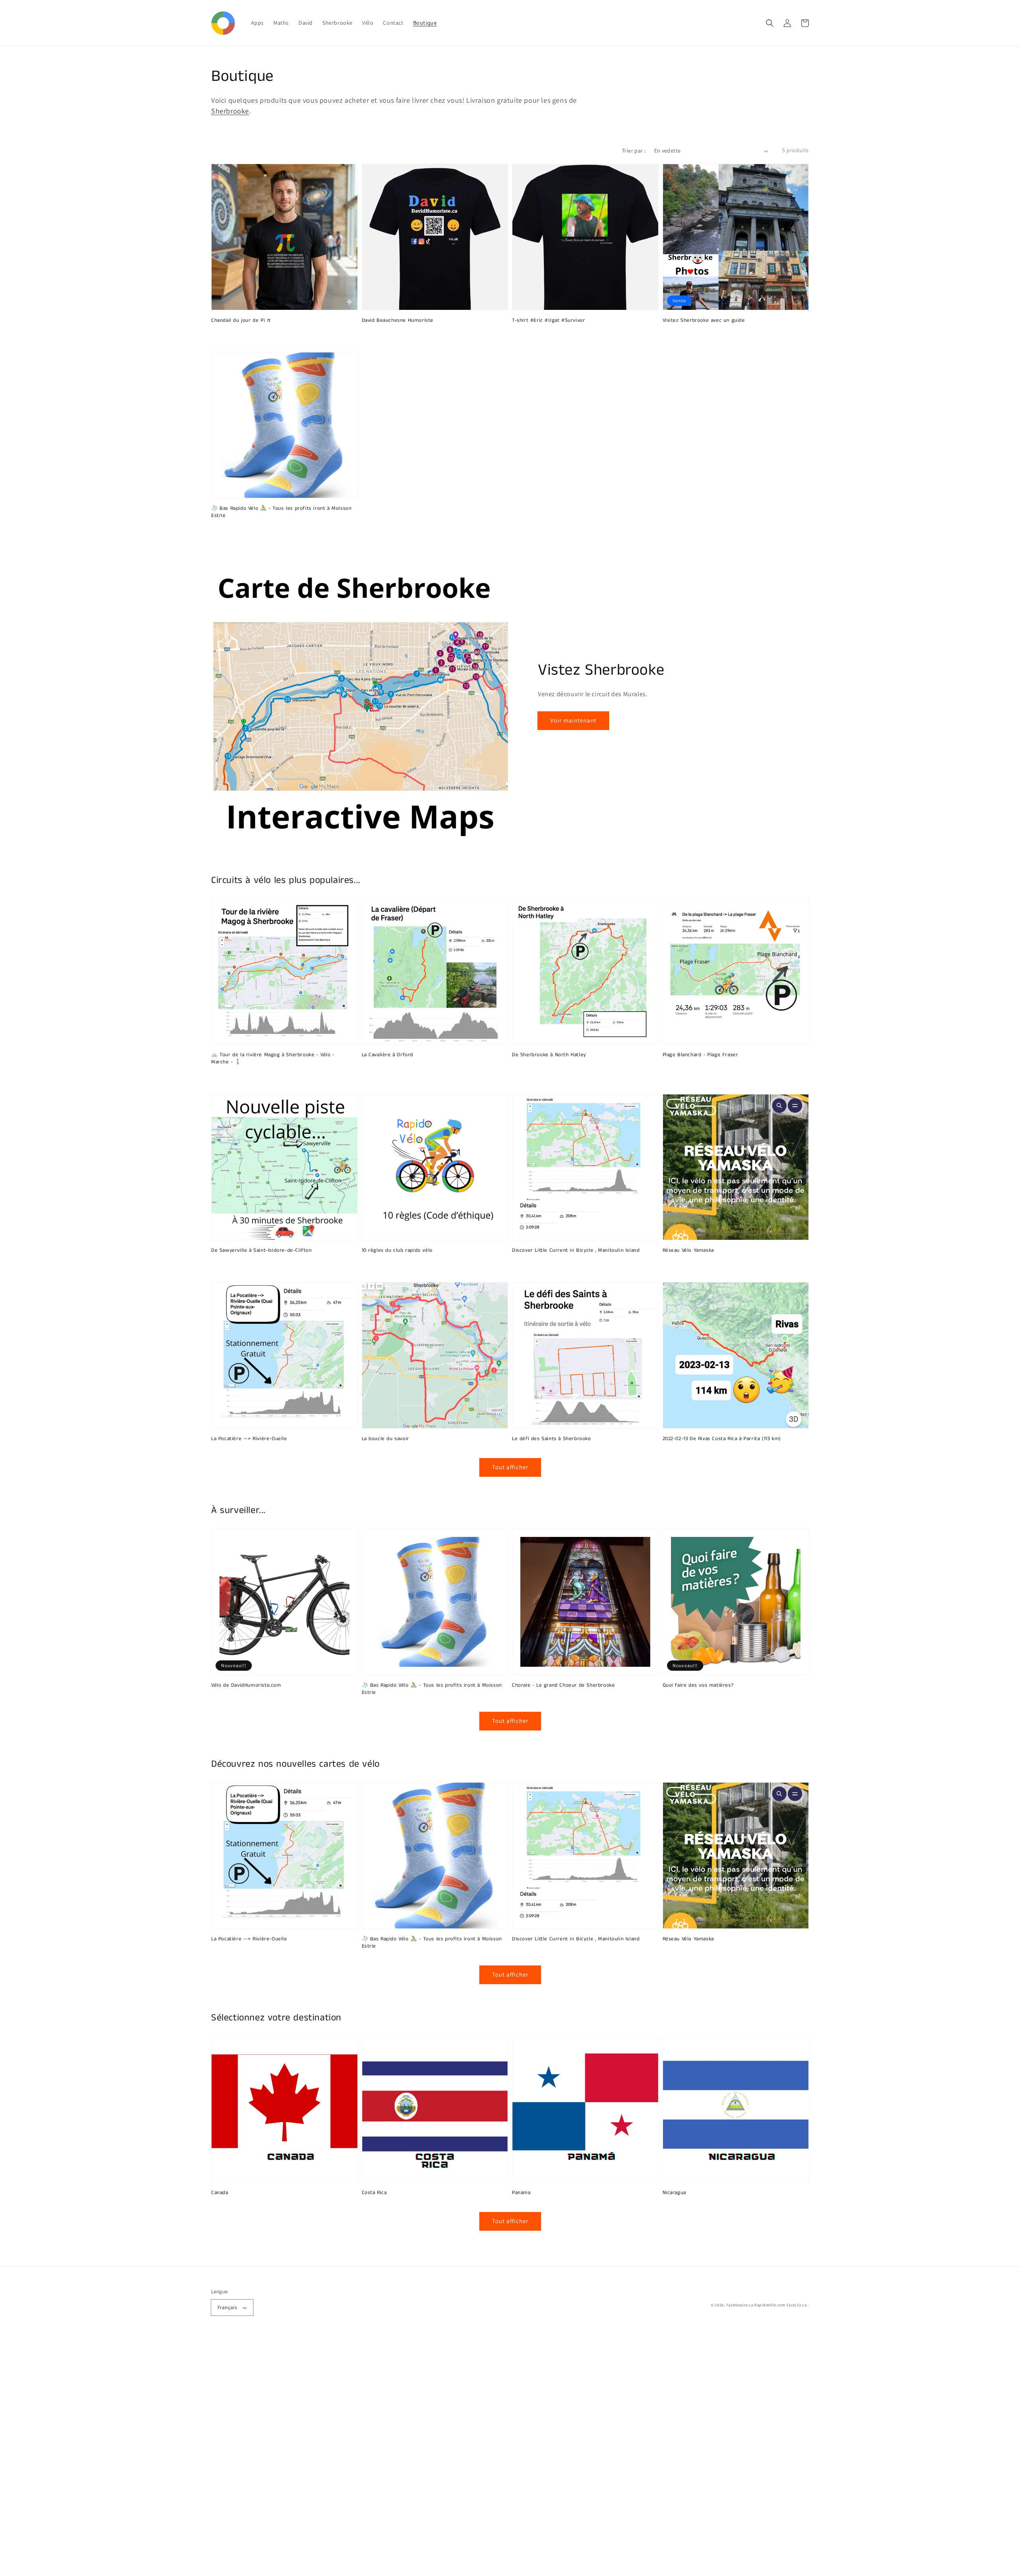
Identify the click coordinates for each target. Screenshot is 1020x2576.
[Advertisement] (239, 2457)
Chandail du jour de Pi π (241, 321)
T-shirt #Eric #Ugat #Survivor (548, 321)
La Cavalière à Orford (388, 1055)
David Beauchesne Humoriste (398, 321)
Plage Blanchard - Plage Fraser (700, 1055)
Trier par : (634, 151)
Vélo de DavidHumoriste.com (246, 1685)
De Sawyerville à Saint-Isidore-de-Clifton (262, 1251)
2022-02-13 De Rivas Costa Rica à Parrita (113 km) (722, 1439)
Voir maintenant (573, 720)
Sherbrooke (230, 111)
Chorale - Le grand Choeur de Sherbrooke (563, 1685)
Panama (521, 2193)
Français (227, 2307)
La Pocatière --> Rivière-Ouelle (249, 1439)
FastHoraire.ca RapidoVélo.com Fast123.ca (767, 2305)
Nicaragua (674, 2193)
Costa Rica (374, 2193)
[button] (770, 23)
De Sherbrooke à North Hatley (549, 1055)
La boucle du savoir (385, 1439)
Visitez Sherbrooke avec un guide (704, 321)
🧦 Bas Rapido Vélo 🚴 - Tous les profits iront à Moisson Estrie (281, 512)
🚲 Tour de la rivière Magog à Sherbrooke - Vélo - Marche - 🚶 (273, 1059)
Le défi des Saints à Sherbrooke (552, 1439)
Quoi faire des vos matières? (698, 1685)
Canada (220, 2193)
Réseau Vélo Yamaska (688, 1251)
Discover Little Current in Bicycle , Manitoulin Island (576, 1251)
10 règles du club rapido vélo (397, 1251)
